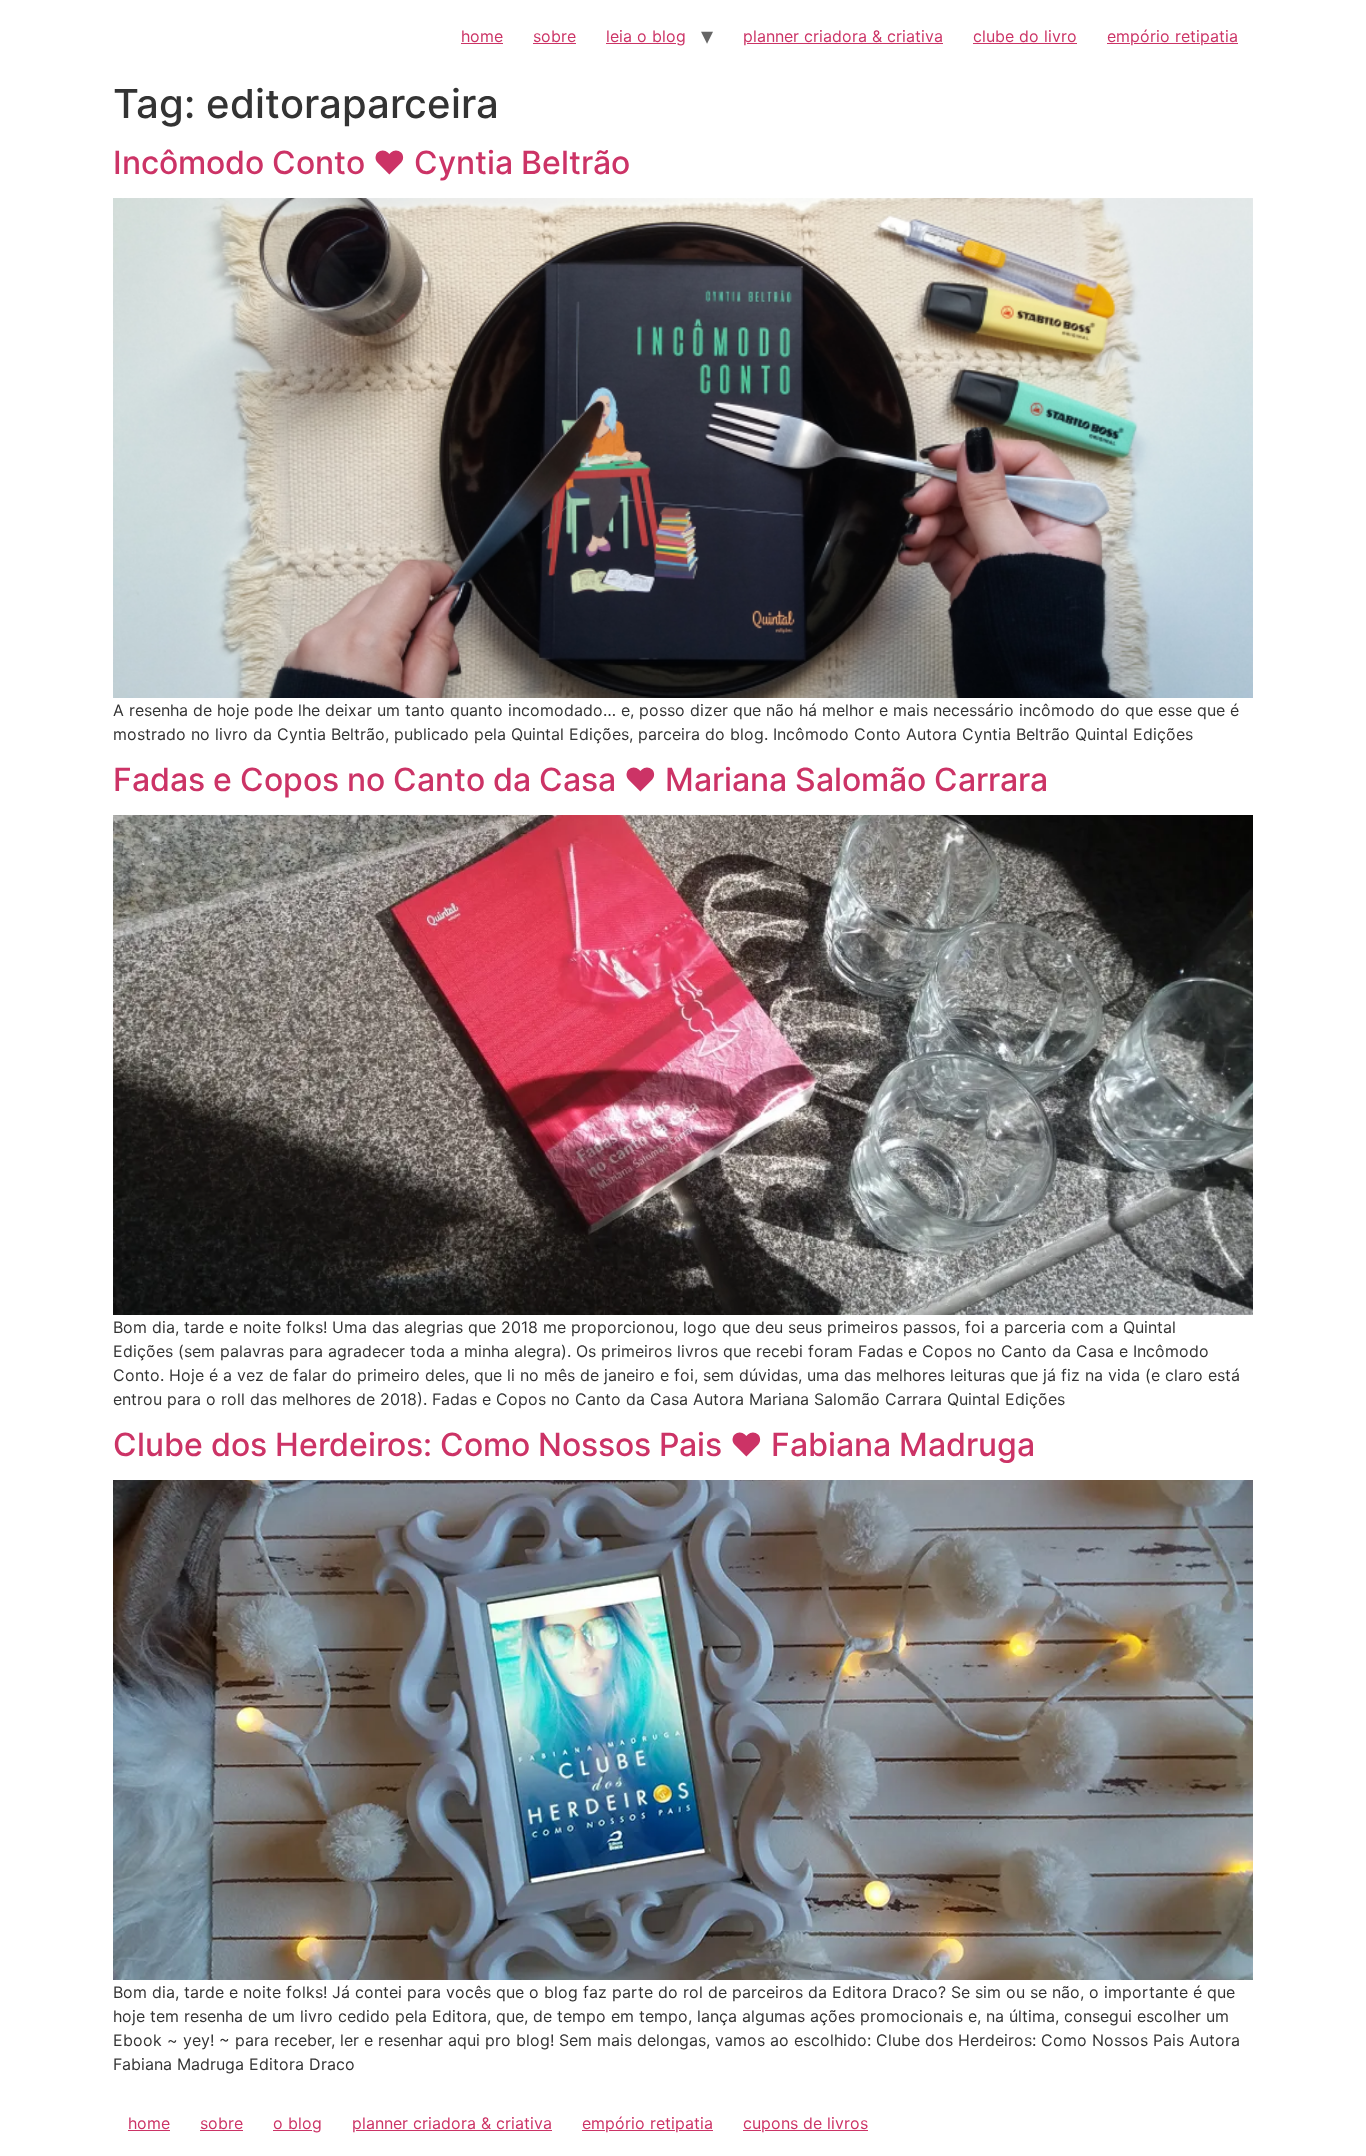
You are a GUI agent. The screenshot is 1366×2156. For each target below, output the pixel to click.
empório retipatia (1172, 36)
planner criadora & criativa (843, 36)
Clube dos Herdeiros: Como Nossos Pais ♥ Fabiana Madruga (574, 1444)
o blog (297, 2123)
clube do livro (1025, 36)
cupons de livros (805, 2123)
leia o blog (646, 36)
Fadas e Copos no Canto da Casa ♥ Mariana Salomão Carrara (580, 779)
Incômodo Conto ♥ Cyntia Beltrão (371, 162)
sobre (554, 36)
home (482, 36)
